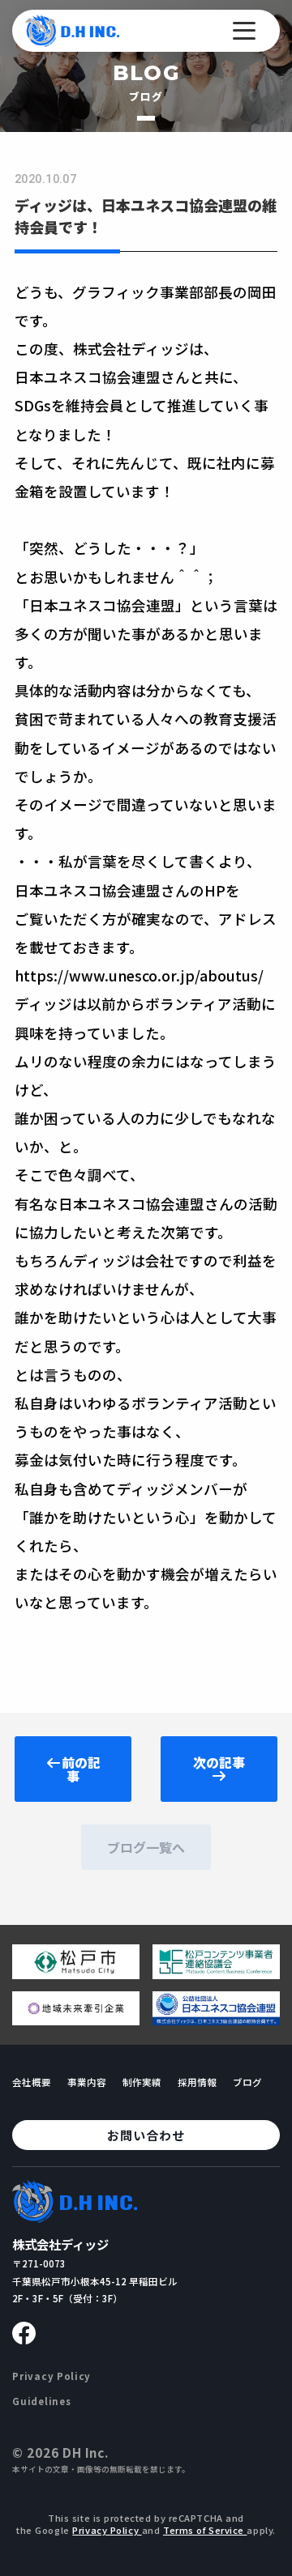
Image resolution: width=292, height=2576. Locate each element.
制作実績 (142, 2082)
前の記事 (81, 1769)
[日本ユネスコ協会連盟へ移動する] (216, 2019)
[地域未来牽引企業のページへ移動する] (76, 2019)
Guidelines (41, 2401)
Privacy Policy (52, 2376)
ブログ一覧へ (146, 1847)
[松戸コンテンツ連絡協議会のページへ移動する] (216, 1973)
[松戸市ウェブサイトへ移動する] (76, 1973)
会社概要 (32, 2082)
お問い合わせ (146, 2135)
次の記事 (219, 1762)
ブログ (247, 2082)
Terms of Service (205, 2530)
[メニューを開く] (244, 31)
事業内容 (87, 2082)
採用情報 (197, 2082)
